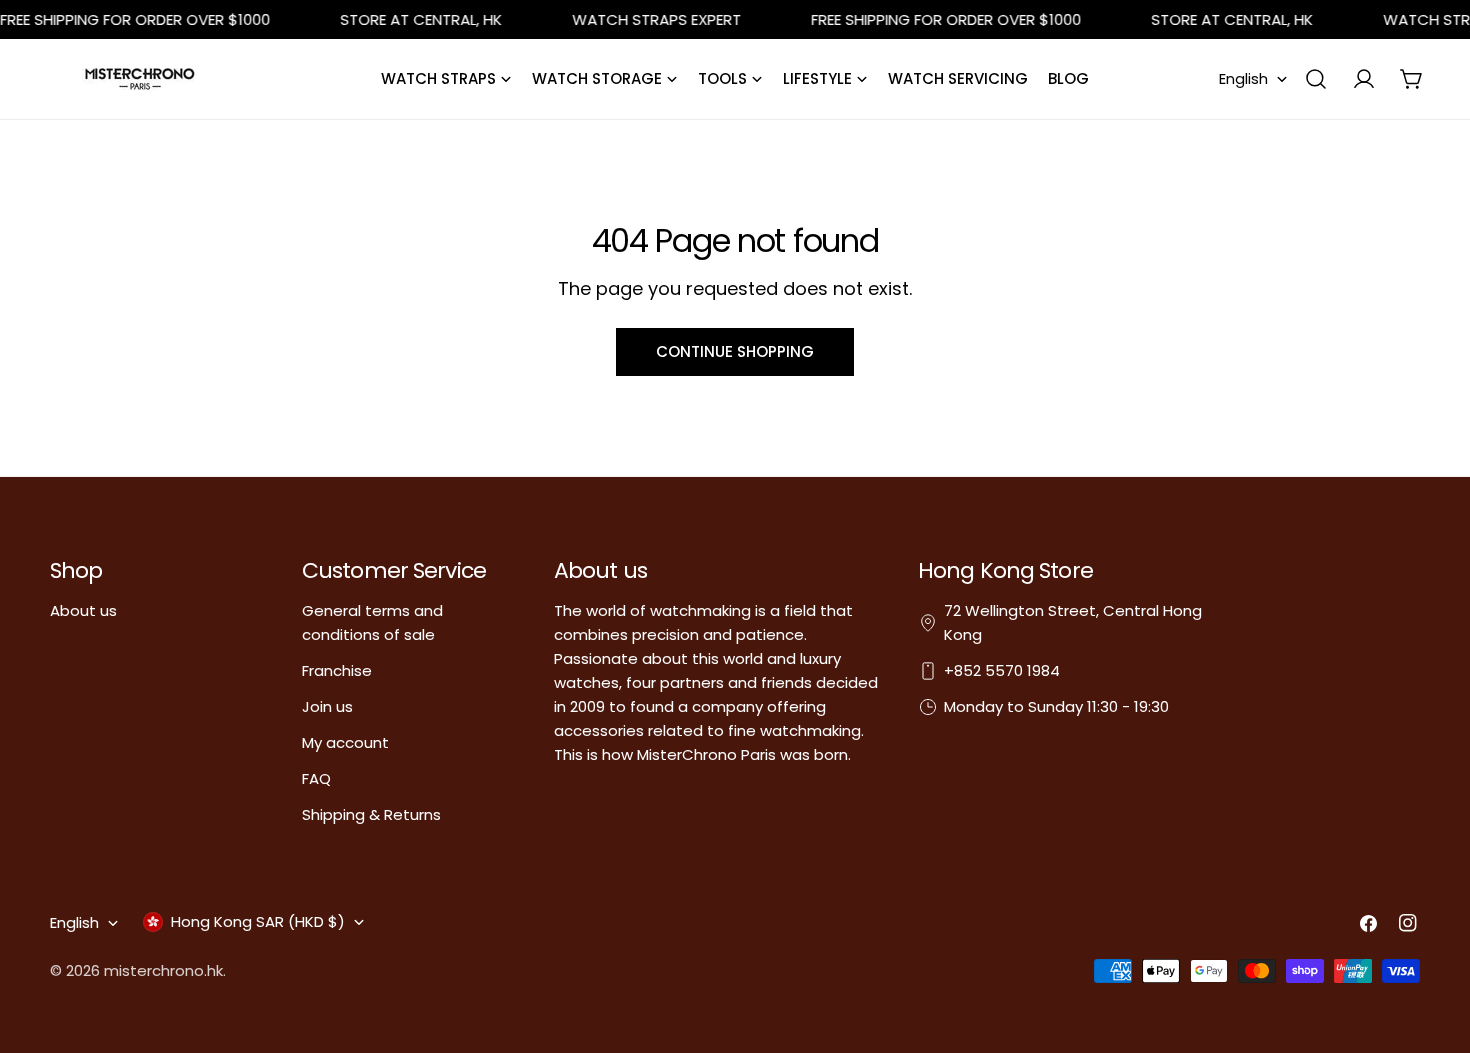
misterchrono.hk (163, 970)
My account (345, 742)
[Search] (1316, 79)
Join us (327, 706)
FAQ (316, 778)
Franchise (337, 670)
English (1243, 78)
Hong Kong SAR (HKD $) (258, 921)
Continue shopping (735, 351)
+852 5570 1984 (1002, 670)
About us (83, 610)
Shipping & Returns (371, 814)
